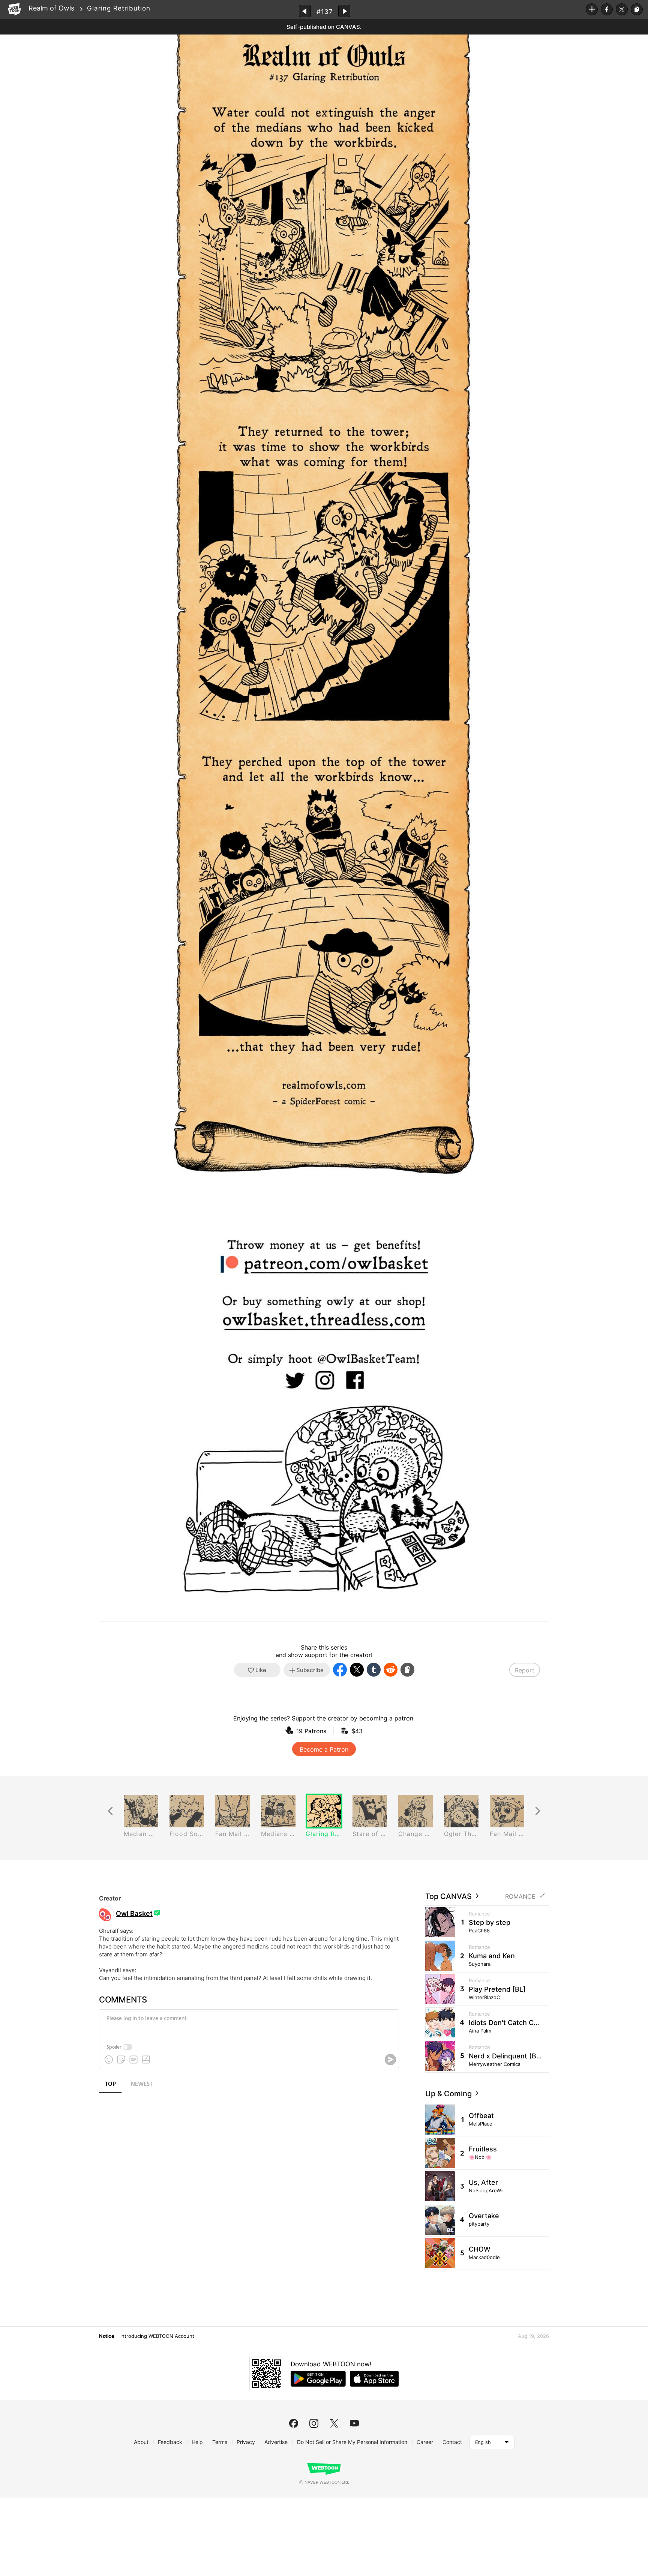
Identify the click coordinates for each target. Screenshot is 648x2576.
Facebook (607, 9)
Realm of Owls (51, 8)
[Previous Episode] (305, 11)
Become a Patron (324, 1749)
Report (525, 1670)
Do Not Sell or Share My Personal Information (352, 2442)
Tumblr (374, 1670)
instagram (314, 2423)
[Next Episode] (344, 11)
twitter (334, 2423)
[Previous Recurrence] (110, 1811)
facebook (294, 2423)
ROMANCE (520, 1897)
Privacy (246, 2442)
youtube (354, 2423)
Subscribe (592, 9)
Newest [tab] (142, 2084)
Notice (106, 2336)
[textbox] (248, 2024)
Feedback (170, 2442)
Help (197, 2442)
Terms (220, 2442)
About (141, 2442)
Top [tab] (110, 2084)
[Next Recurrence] (538, 1811)
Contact (452, 2442)
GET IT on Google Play (318, 2379)
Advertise (276, 2442)
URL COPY (637, 9)
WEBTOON (14, 9)
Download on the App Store (374, 2379)
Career (425, 2442)
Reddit (391, 1670)
